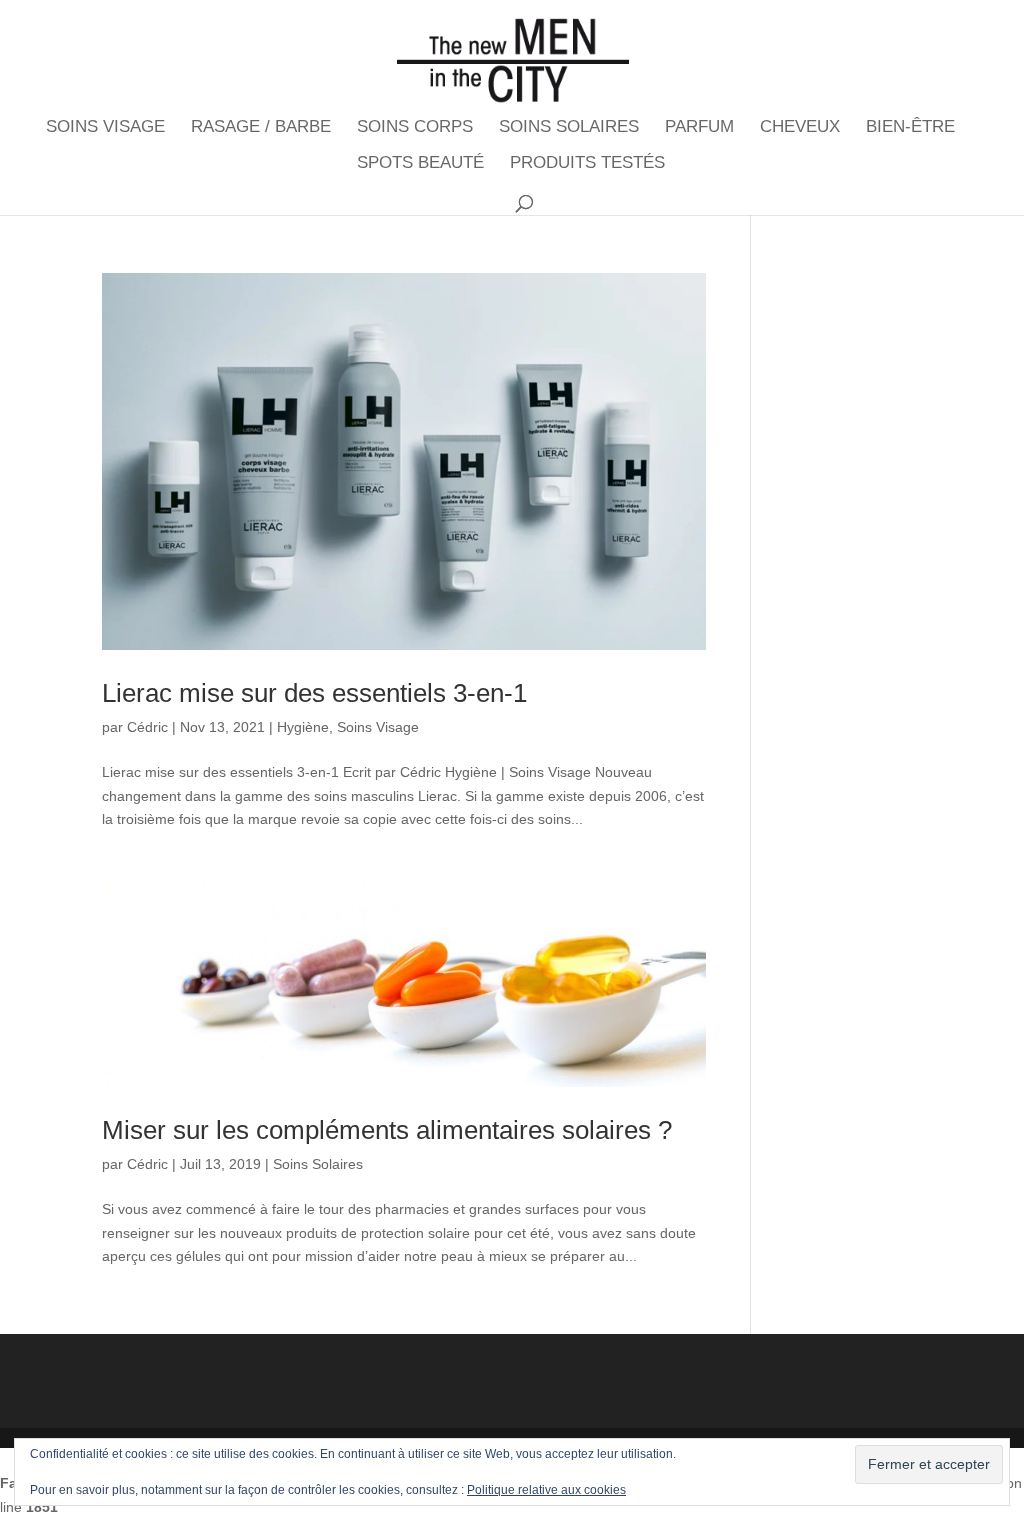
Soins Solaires (569, 128)
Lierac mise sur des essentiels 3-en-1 (314, 693)
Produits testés (587, 164)
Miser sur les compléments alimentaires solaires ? (387, 1130)
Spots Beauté (420, 164)
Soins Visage (105, 128)
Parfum (699, 128)
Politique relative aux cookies (546, 1490)
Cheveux (800, 128)
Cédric (147, 727)
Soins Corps (415, 128)
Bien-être (910, 128)
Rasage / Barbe (261, 128)
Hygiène (303, 727)
